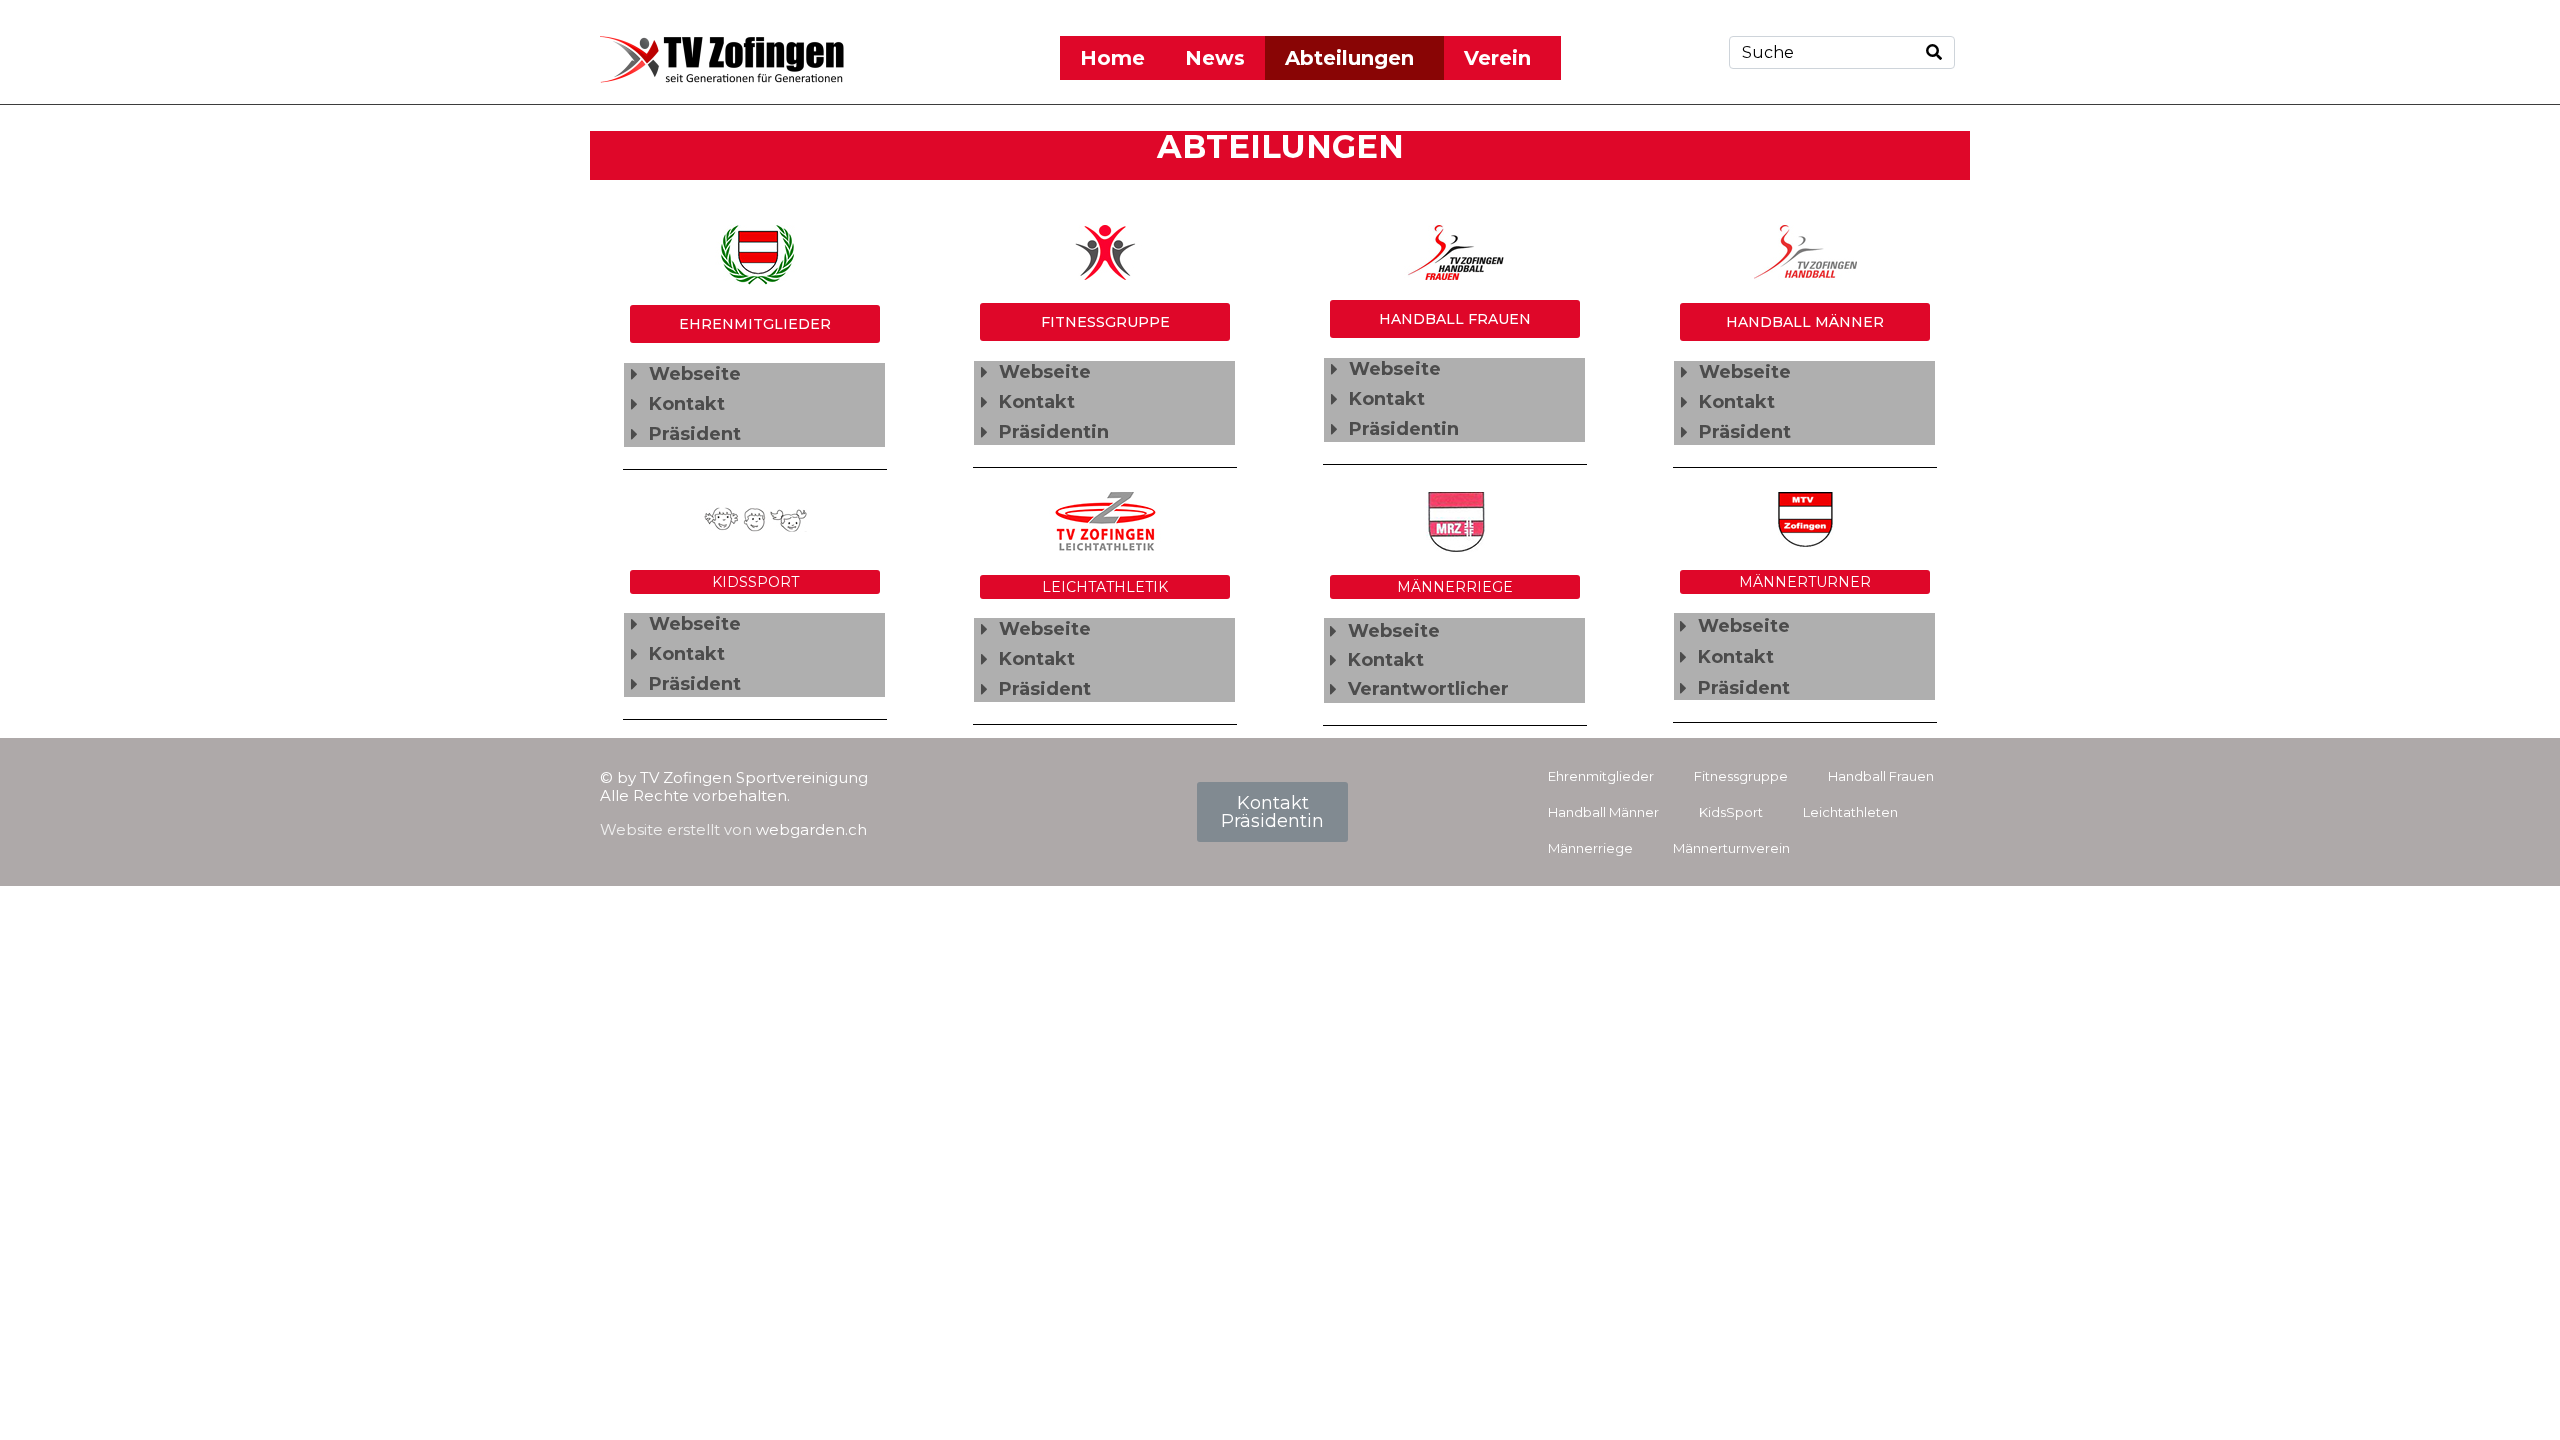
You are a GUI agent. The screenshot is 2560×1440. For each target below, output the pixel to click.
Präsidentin (1054, 432)
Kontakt (687, 404)
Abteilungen (1349, 58)
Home (1112, 58)
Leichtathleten (1850, 812)
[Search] (1934, 52)
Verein (1497, 58)
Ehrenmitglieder (1601, 776)
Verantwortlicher (1428, 689)
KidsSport (1731, 812)
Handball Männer (1603, 812)
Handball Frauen (1881, 776)
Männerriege (1590, 848)
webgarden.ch (811, 829)
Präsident (695, 434)
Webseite (695, 374)
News (1215, 58)
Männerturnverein (1731, 848)
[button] (754, 375)
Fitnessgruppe (1741, 776)
